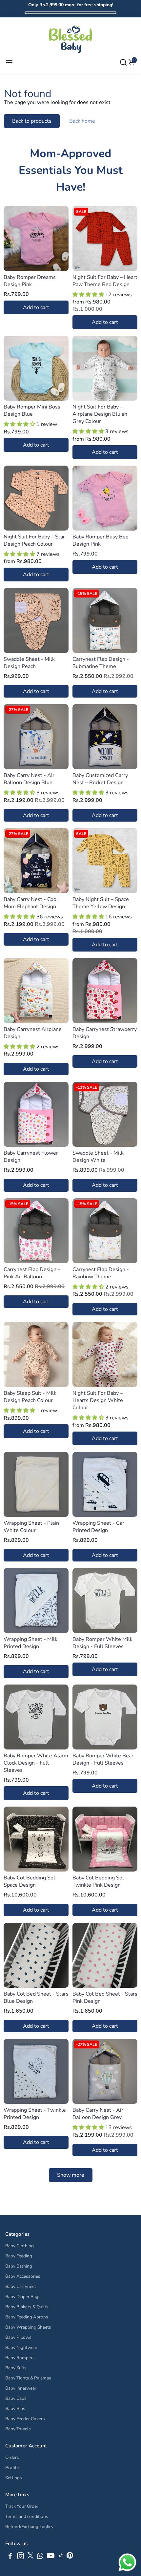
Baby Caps (16, 2398)
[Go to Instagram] (20, 2557)
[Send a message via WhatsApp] (127, 2562)
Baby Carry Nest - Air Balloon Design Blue (29, 779)
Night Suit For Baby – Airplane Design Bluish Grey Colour (100, 414)
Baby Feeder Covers (25, 2419)
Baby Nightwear (21, 2347)
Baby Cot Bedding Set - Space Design (31, 1881)
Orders (12, 2457)
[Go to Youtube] (51, 2557)
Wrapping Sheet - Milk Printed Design (30, 1643)
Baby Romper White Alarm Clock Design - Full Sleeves (36, 1763)
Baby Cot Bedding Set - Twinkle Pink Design (100, 1881)
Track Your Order (22, 2506)
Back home (82, 121)
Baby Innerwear (21, 2388)
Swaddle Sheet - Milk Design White (98, 1157)
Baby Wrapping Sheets (28, 2327)
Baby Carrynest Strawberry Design (105, 1033)
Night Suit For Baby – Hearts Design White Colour (98, 1400)
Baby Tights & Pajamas (28, 2378)
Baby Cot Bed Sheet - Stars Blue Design (36, 1998)
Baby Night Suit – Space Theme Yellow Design (101, 903)
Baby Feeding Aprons (27, 2317)
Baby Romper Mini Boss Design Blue (32, 410)
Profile (12, 2468)
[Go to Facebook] (10, 2557)
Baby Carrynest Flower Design (31, 1157)
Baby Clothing (20, 2246)
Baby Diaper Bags (23, 2297)
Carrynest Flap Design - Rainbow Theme (101, 1273)
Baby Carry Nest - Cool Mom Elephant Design (31, 903)
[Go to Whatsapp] (40, 2557)
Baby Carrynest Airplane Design (33, 1033)
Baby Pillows (18, 2337)
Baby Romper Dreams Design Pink (30, 281)
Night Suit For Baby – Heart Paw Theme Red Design (105, 281)
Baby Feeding (19, 2256)
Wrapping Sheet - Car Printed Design (98, 1527)
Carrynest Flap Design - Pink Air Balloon (32, 1273)
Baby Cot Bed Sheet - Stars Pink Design (105, 1998)
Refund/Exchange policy (29, 2527)
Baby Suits (16, 2368)
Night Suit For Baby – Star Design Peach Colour (34, 540)
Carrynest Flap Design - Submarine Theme (101, 663)
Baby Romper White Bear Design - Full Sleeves (103, 1759)
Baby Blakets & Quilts (27, 2307)
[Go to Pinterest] (70, 2557)
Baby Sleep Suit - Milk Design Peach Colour (30, 1397)
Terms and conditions (27, 2516)
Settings (14, 2478)
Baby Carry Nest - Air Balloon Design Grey (98, 2114)
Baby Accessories (23, 2276)
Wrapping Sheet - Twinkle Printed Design (35, 2114)
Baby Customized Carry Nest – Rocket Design (100, 779)
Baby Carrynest (21, 2286)
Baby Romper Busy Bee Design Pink (101, 540)
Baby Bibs (15, 2408)
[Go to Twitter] (30, 2557)
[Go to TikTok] (61, 2557)
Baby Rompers (20, 2358)
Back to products (32, 121)
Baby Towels (18, 2429)
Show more (71, 2175)
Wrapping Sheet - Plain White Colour (31, 1527)
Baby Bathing (19, 2266)
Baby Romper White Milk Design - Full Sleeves (102, 1643)
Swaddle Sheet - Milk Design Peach (29, 663)
